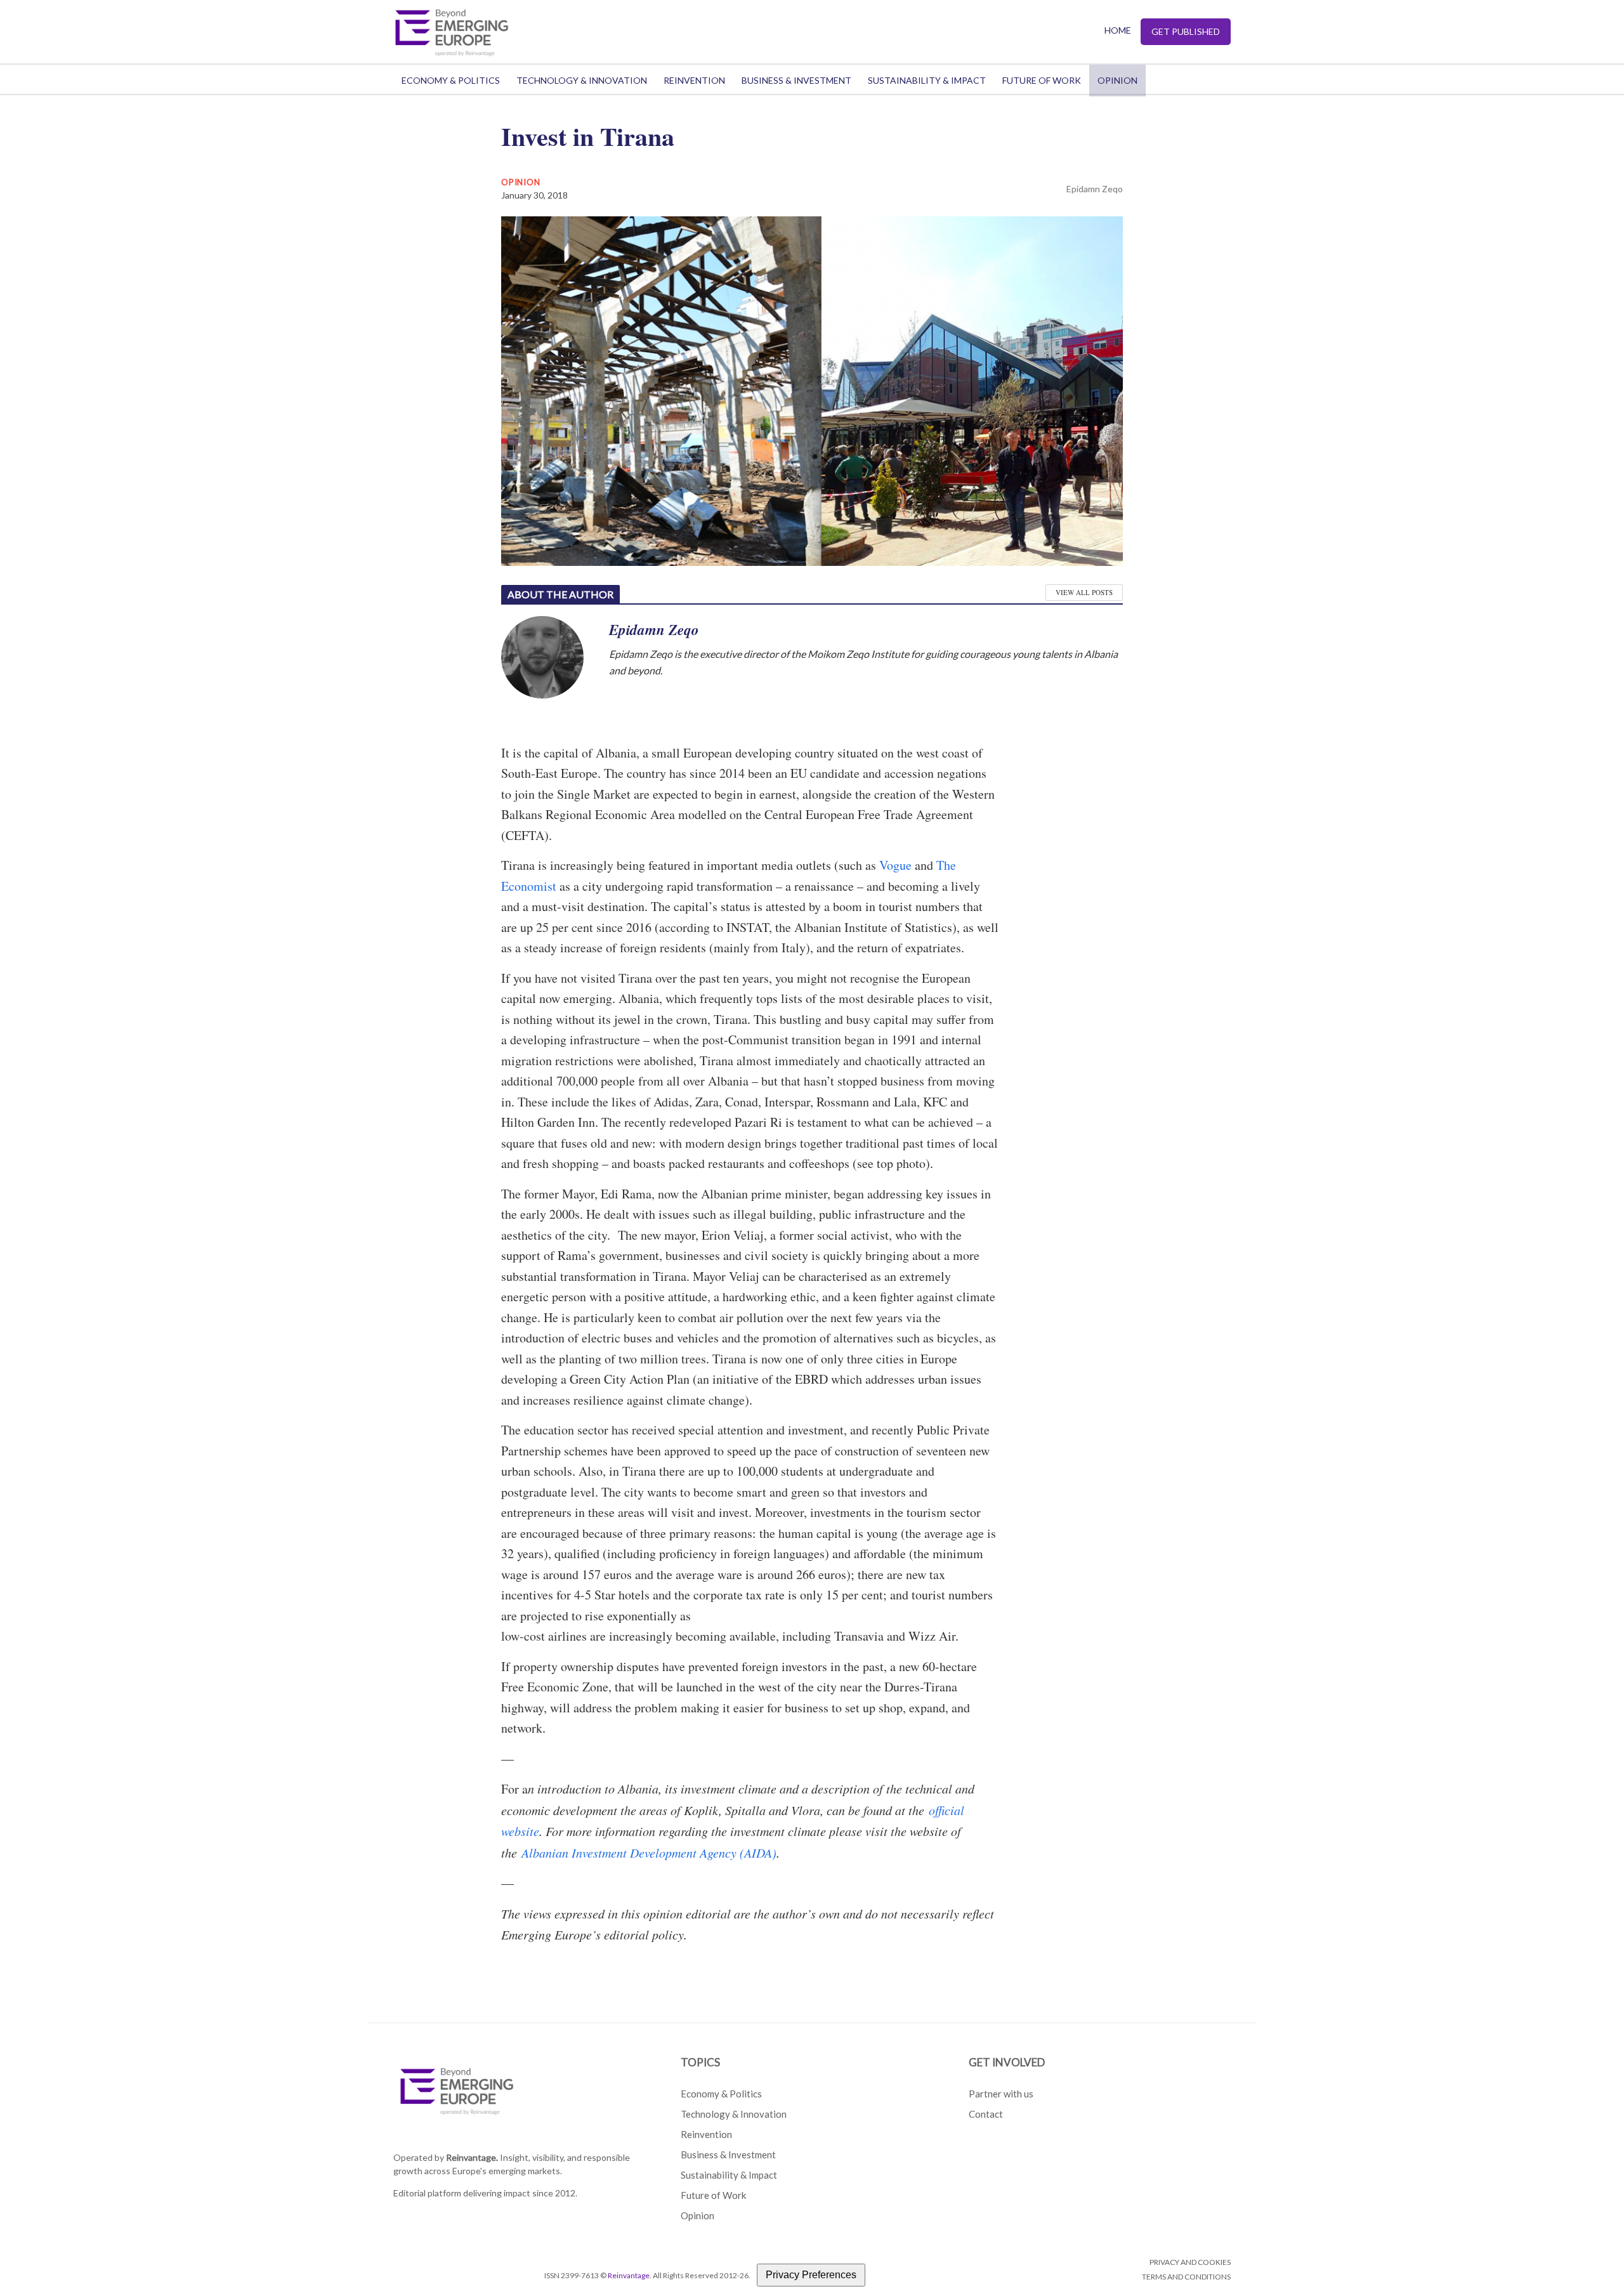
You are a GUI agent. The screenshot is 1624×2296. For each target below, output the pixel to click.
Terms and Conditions (1186, 2277)
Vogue (895, 865)
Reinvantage (629, 2275)
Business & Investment (796, 80)
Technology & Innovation (582, 80)
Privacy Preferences (811, 2275)
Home (1118, 30)
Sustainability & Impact (927, 80)
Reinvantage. (472, 2157)
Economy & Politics (451, 80)
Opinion (1117, 80)
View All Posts (1084, 592)
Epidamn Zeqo (1095, 189)
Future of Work (1042, 80)
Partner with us (1001, 2094)
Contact (986, 2114)
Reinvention (694, 80)
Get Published (1186, 31)
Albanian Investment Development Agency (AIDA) (649, 1853)
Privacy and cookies (1190, 2262)
